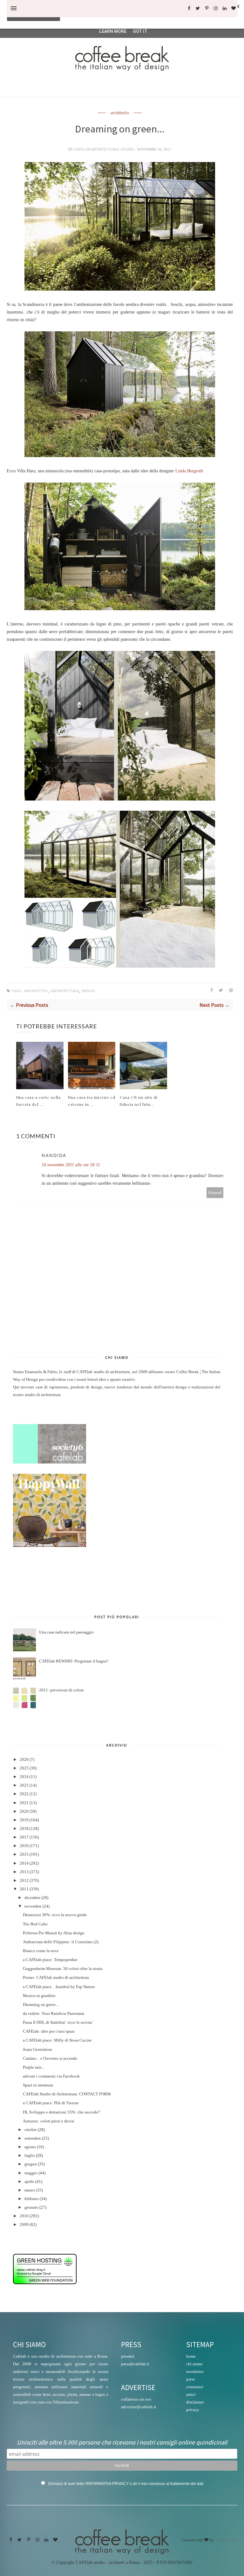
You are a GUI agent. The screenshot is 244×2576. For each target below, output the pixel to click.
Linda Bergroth (189, 471)
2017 (24, 1837)
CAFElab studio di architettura (103, 1372)
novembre (33, 1906)
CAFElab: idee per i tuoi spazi (49, 2031)
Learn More (113, 31)
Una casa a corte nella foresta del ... (38, 1101)
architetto (120, 113)
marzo (30, 2190)
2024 (24, 1777)
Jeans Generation (37, 2050)
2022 (24, 1794)
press (190, 2379)
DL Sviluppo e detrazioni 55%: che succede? (61, 2112)
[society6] (50, 1462)
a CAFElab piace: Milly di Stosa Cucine (57, 2040)
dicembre (32, 1898)
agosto (30, 2147)
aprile (29, 2182)
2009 (24, 2225)
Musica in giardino (39, 1996)
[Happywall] (50, 1546)
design (88, 991)
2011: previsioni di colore (61, 1690)
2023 (24, 1785)
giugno (31, 2164)
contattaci (195, 2387)
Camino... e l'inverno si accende (50, 2058)
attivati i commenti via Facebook (51, 2076)
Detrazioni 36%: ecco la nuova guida (55, 1915)
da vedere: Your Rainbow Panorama (54, 2014)
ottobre (31, 2130)
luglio (30, 2156)
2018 (24, 1829)
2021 (24, 1803)
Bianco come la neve (41, 1951)
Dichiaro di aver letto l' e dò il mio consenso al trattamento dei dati (126, 2484)
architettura (65, 991)
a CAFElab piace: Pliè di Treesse (51, 2103)
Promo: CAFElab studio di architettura (56, 1978)
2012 (24, 1881)
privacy (193, 2410)
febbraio (32, 2199)
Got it (140, 31)
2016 (24, 1846)
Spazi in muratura (38, 2085)
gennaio (31, 2207)
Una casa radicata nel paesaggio (66, 1632)
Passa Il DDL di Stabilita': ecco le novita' (58, 2022)
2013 (24, 1872)
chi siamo (194, 2364)
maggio (31, 2173)
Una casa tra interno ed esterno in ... (92, 1101)
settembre (33, 2138)
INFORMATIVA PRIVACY (108, 2484)
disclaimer (195, 2402)
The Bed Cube (35, 1924)
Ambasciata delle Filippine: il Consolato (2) (61, 1942)
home (191, 2356)
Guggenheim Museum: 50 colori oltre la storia (63, 1969)
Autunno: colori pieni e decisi (49, 2121)
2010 (24, 2216)
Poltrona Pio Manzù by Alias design (54, 1933)
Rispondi (215, 1193)
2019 (24, 1820)
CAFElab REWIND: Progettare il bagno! (74, 1661)
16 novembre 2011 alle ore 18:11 (71, 1165)
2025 (24, 1768)
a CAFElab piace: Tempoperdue (50, 1960)
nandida (54, 1155)
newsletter (195, 2371)
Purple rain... (34, 2067)
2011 (24, 1889)
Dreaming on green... (41, 2005)
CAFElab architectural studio (104, 149)
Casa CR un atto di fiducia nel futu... (139, 1101)
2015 (24, 1854)
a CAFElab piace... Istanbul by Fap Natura (59, 1987)
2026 (24, 1760)
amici (191, 2394)
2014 (24, 1863)
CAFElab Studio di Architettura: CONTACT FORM (67, 2094)
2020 (24, 1811)
